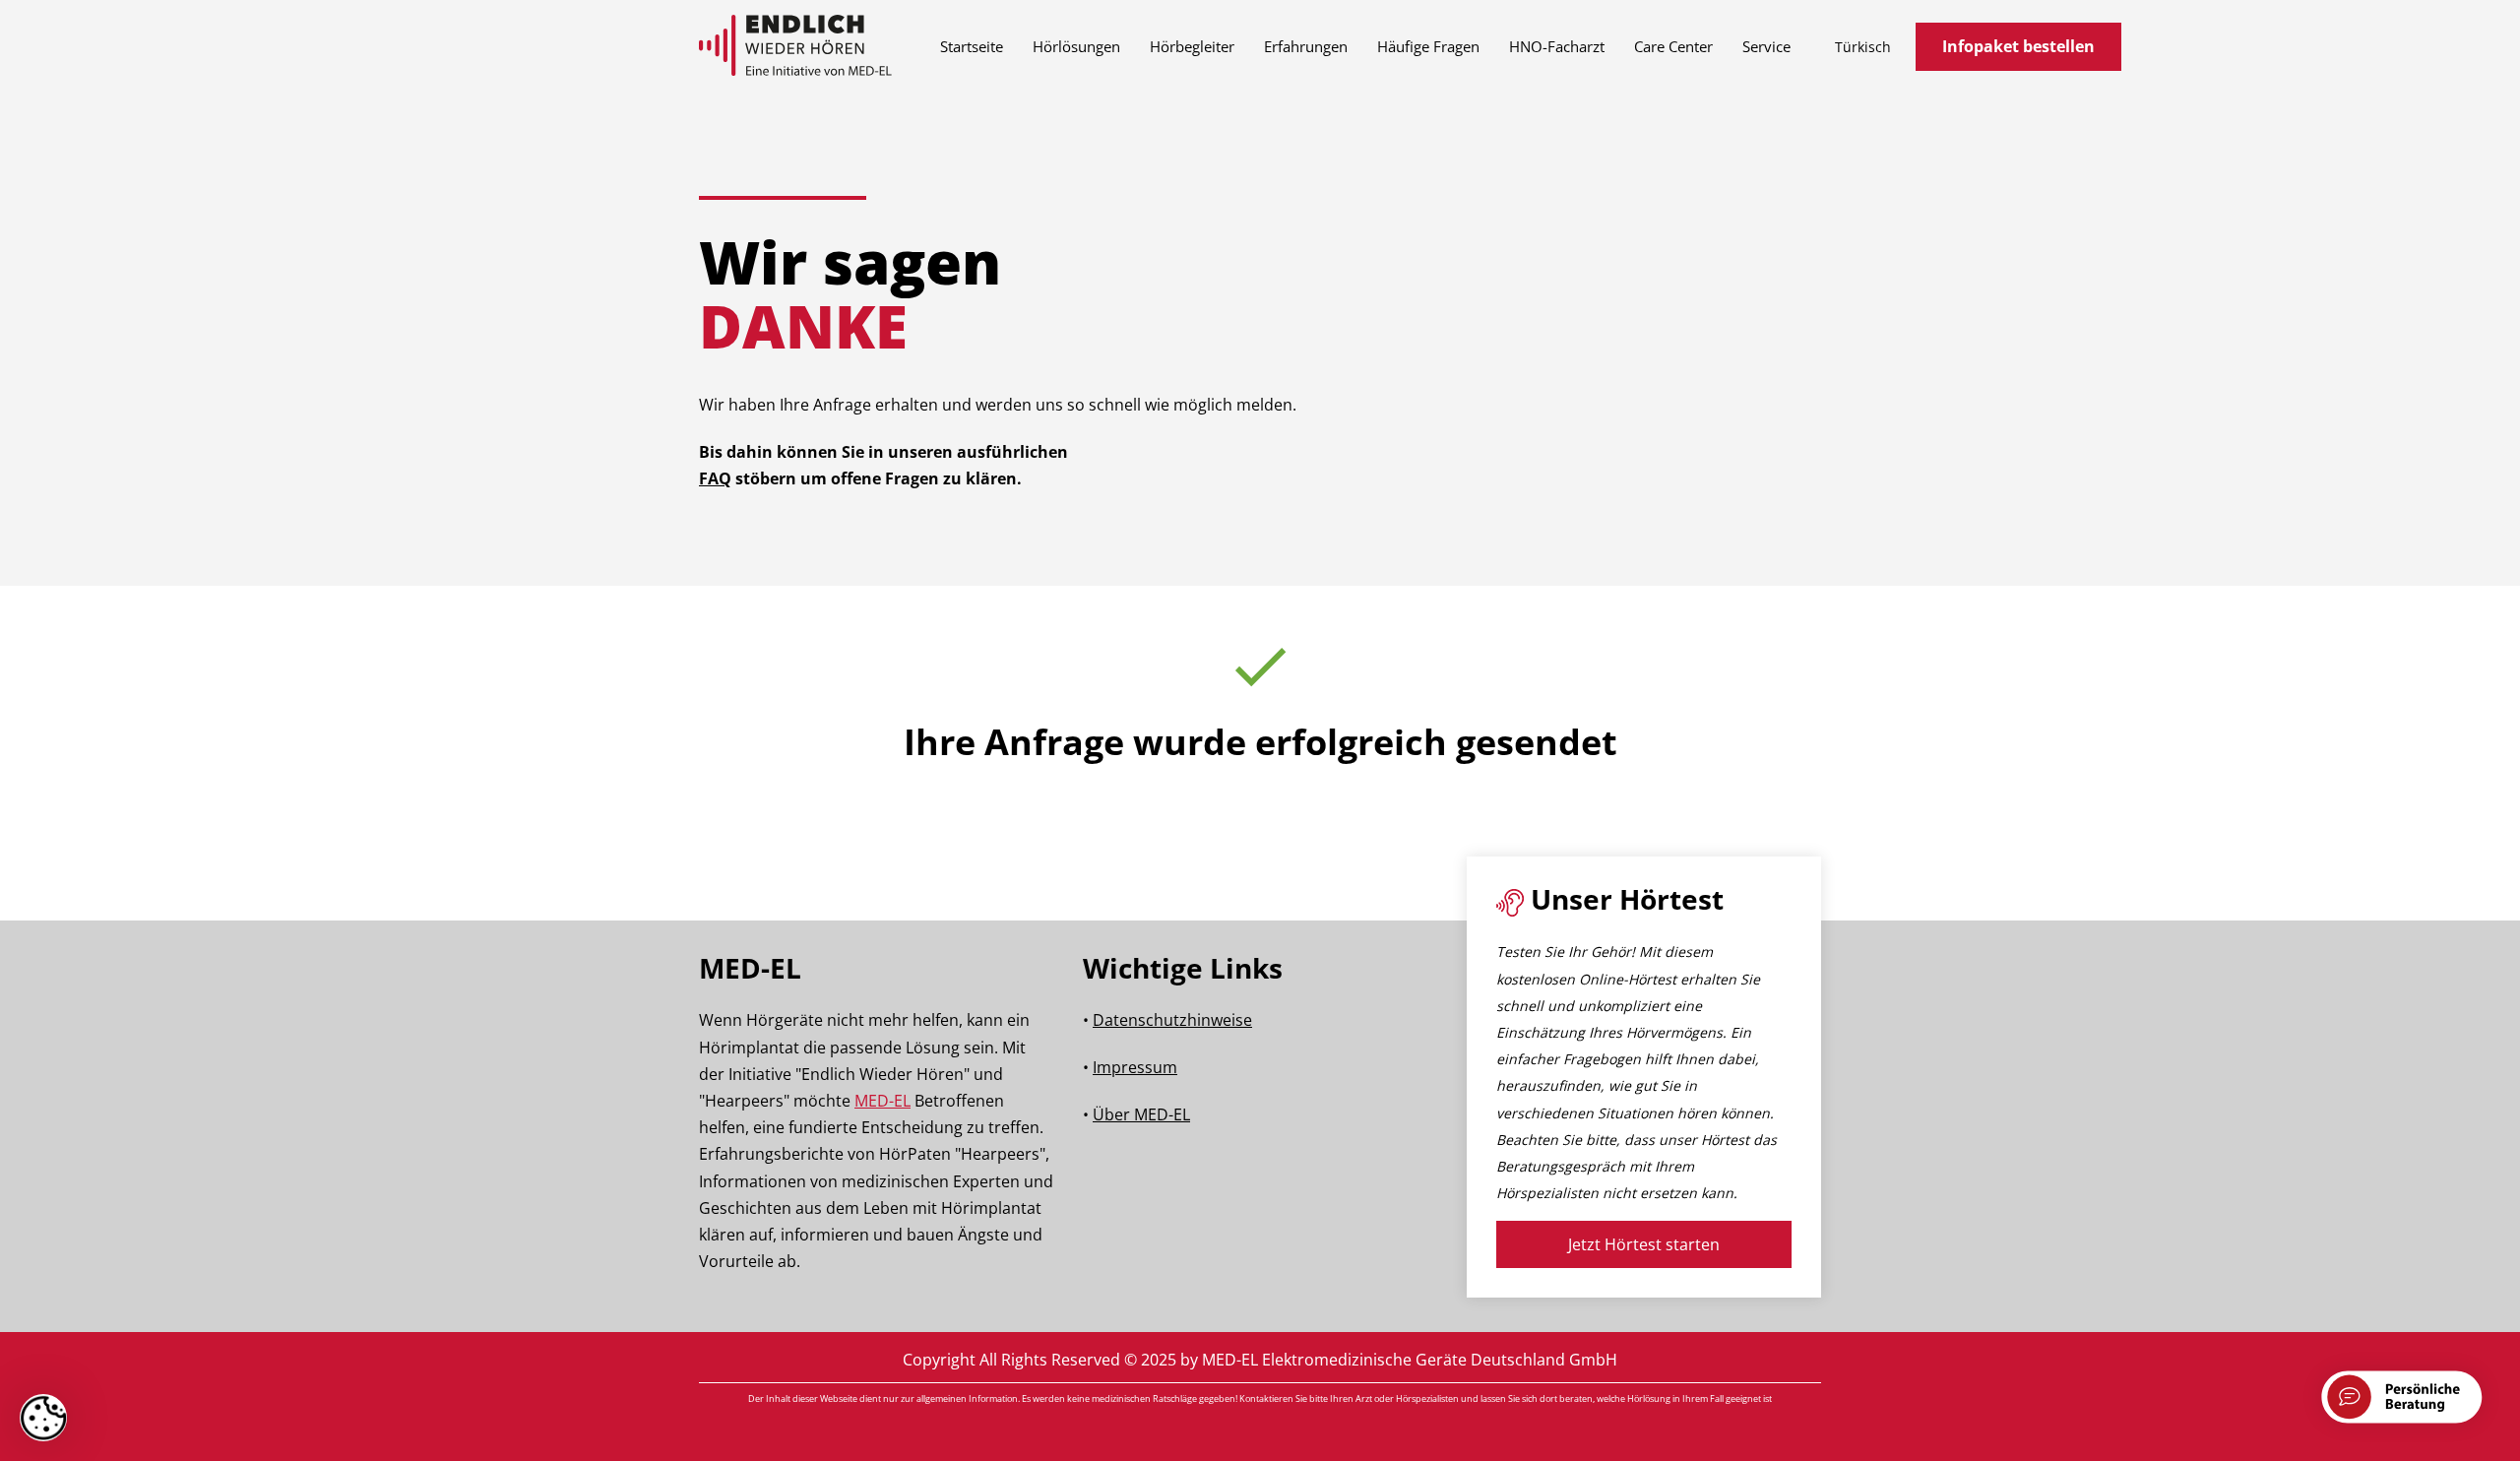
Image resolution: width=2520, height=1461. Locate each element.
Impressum (1135, 1067)
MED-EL (882, 1101)
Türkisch (1863, 47)
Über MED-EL (1141, 1114)
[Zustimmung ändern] (43, 1418)
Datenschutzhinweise (1172, 1020)
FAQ (715, 478)
